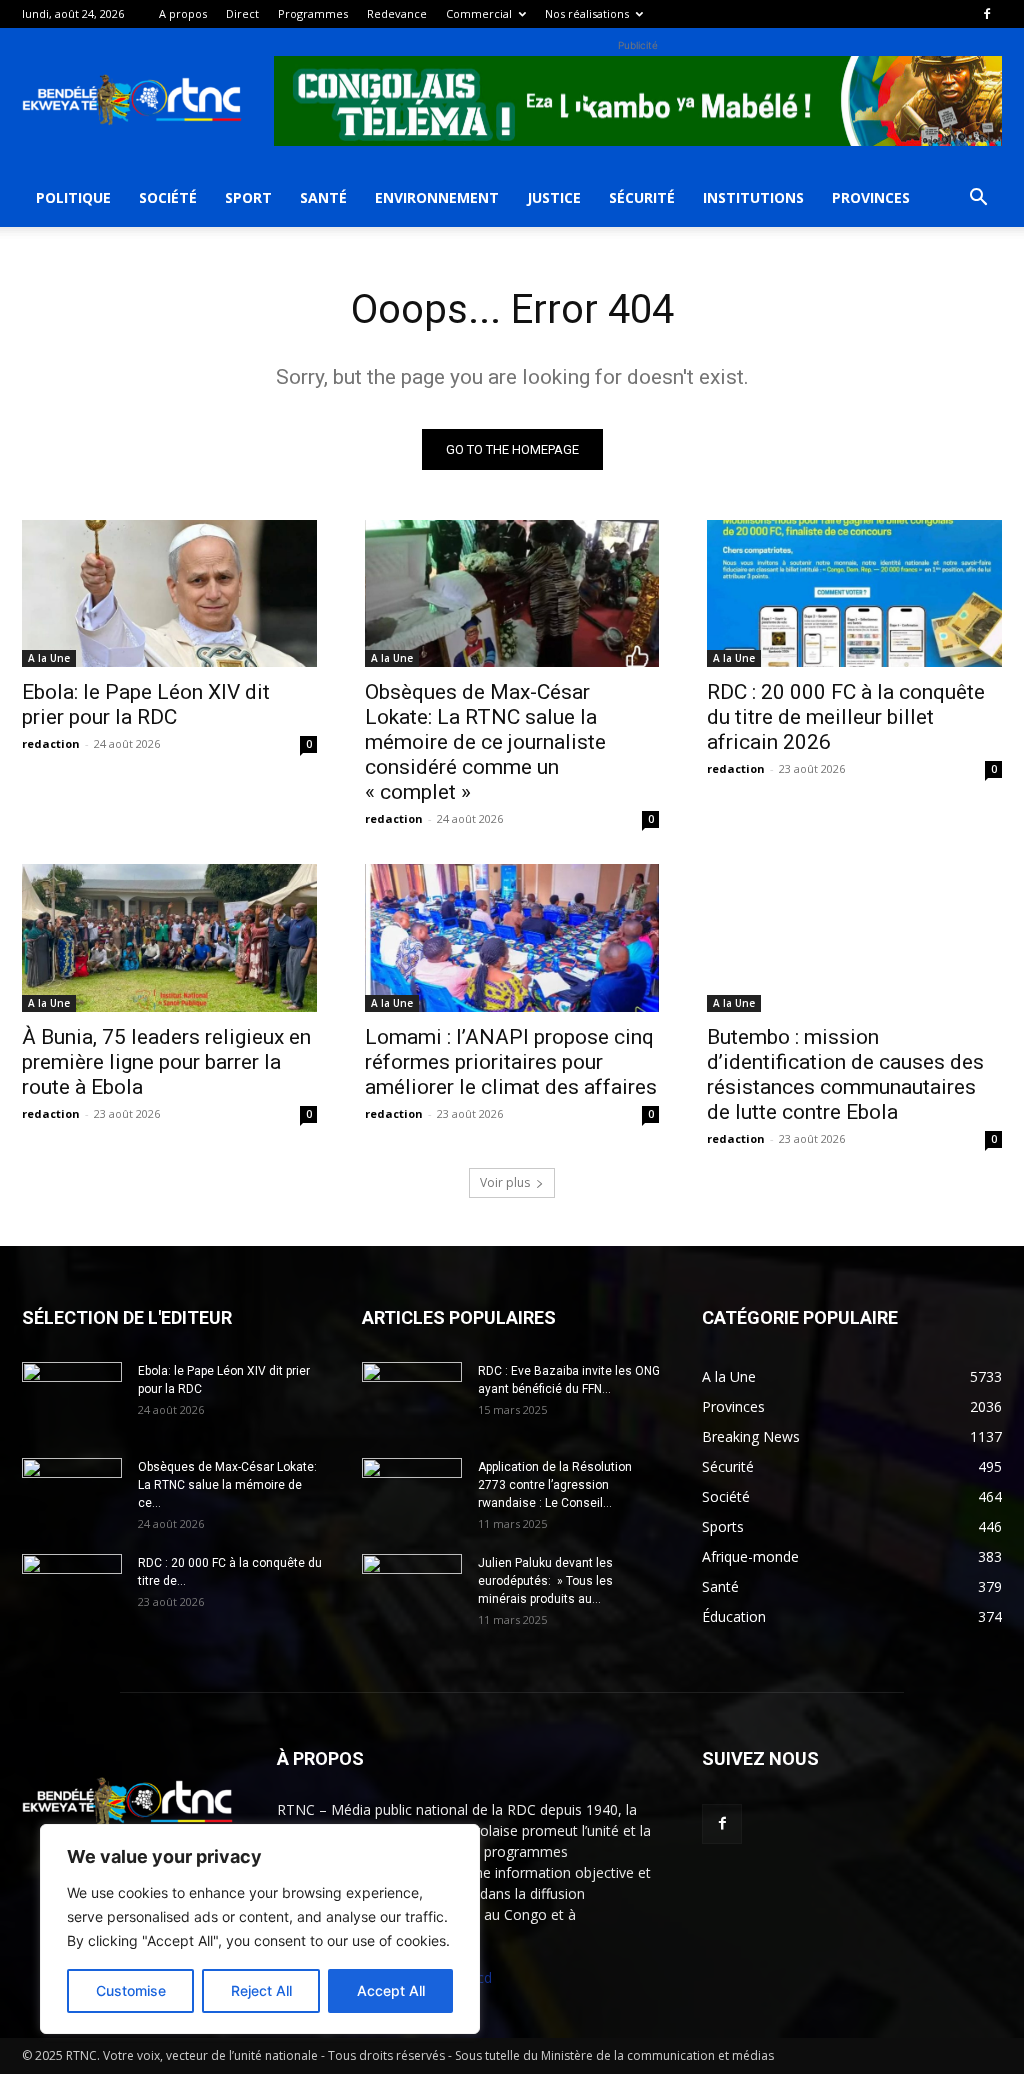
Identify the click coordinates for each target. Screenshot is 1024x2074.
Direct (242, 13)
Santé (323, 197)
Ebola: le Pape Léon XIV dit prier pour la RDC (146, 704)
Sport (248, 197)
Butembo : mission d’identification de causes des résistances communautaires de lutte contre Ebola (845, 1074)
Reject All (261, 1990)
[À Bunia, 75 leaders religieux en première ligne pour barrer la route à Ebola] (169, 937)
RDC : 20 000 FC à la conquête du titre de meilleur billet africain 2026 (846, 717)
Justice (554, 197)
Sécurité (642, 197)
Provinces (871, 197)
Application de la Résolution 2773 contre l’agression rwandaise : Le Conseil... (555, 1485)
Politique (73, 197)
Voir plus (505, 1182)
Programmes (313, 13)
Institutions (753, 197)
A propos (183, 13)
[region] (260, 1929)
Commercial (479, 13)
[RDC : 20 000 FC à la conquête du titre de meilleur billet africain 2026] (854, 593)
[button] (978, 199)
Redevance (397, 13)
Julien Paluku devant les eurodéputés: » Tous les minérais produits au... (545, 1581)
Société (168, 197)
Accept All (391, 1990)
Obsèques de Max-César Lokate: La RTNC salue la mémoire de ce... (227, 1485)
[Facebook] (987, 14)
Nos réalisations (587, 13)
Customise (131, 1990)
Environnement (437, 197)
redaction (51, 743)
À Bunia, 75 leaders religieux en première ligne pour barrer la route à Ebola (166, 1062)
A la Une (49, 658)
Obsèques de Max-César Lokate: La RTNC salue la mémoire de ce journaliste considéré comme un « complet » (485, 742)
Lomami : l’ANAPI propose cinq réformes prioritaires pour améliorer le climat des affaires (511, 1062)
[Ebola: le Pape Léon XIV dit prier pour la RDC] (169, 593)
